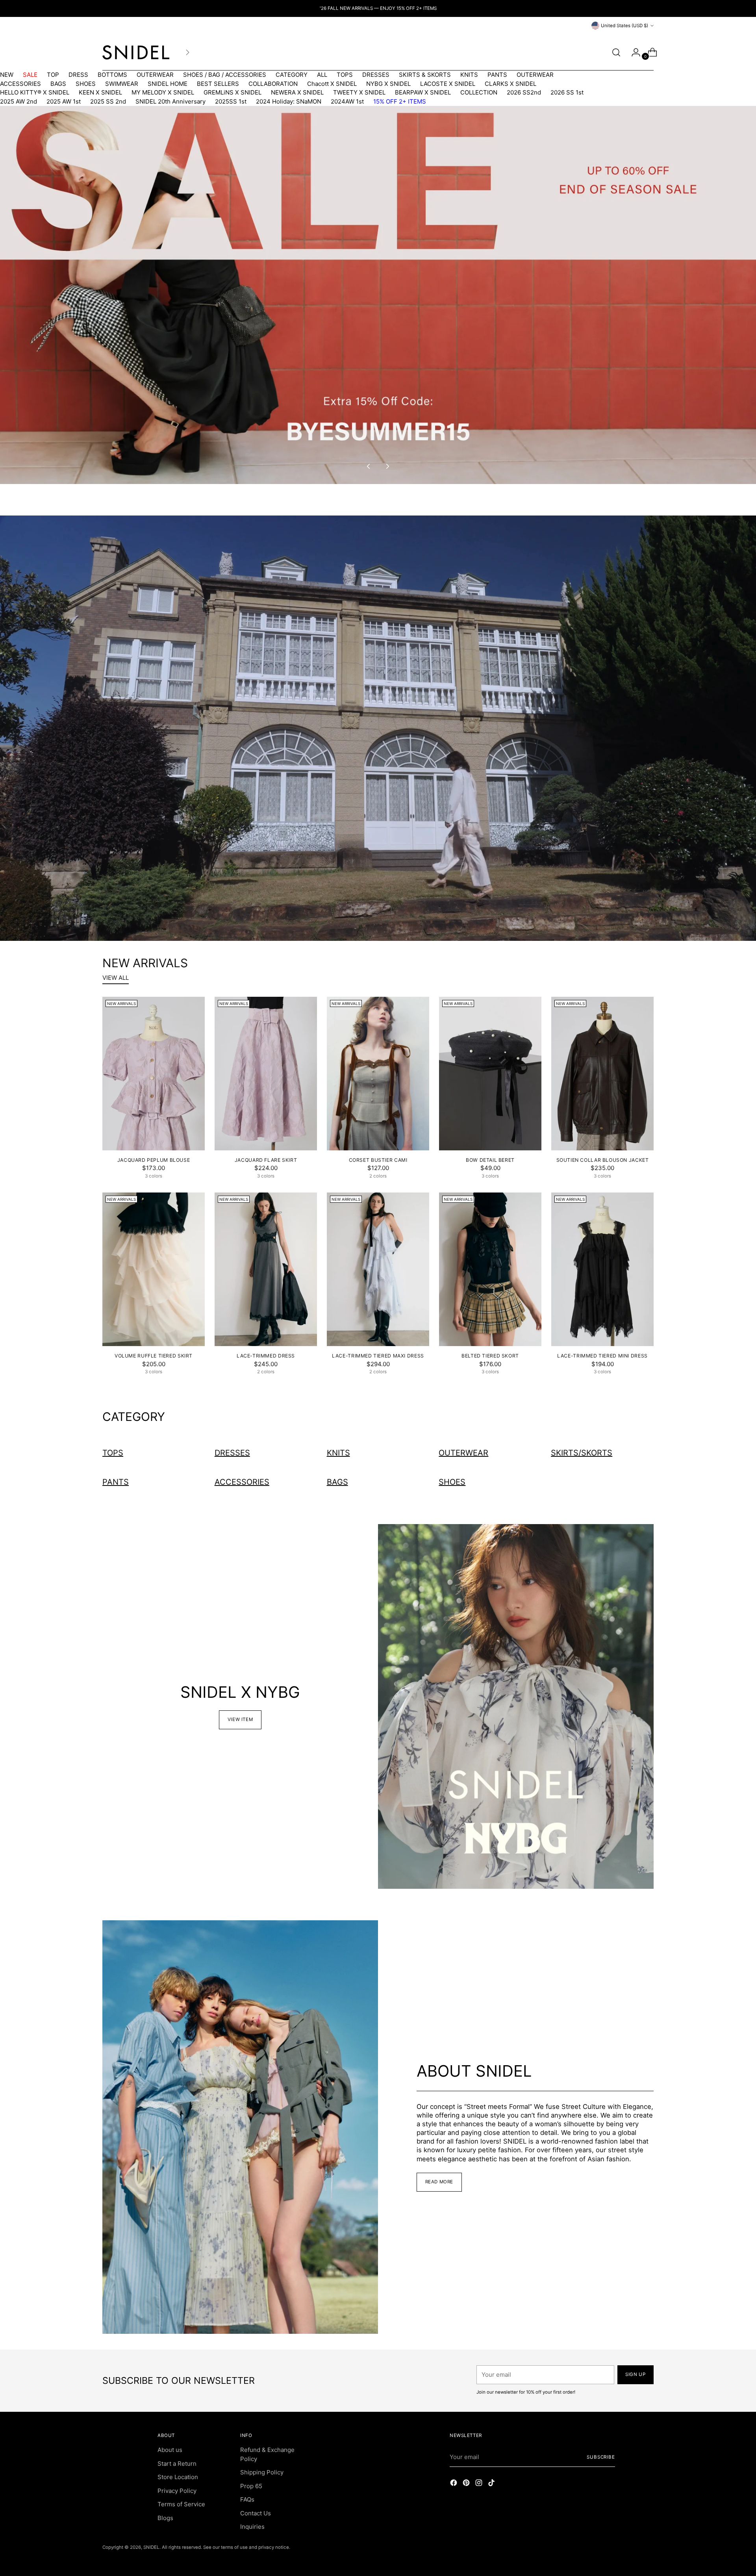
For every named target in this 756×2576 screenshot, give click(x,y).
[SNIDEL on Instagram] (480, 2484)
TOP (53, 75)
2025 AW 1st (64, 101)
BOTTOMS (112, 75)
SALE (30, 75)
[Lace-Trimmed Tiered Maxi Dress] (378, 1269)
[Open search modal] (616, 52)
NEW (7, 75)
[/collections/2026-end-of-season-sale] (378, 295)
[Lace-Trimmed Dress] (266, 1269)
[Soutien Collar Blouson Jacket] (602, 1074)
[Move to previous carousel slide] (369, 466)
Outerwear (463, 1453)
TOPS (345, 75)
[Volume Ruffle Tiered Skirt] (154, 1269)
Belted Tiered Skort (490, 1356)
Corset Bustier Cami (378, 1160)
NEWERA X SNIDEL (297, 92)
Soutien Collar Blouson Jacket (603, 1160)
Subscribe (601, 2457)
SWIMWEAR (122, 84)
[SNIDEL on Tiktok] (492, 2484)
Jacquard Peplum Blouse (154, 1160)
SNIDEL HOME (168, 84)
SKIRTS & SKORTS (425, 75)
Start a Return (177, 2464)
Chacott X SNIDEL (332, 84)
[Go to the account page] (633, 52)
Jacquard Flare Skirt (266, 1160)
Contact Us (256, 2513)
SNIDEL (151, 2547)
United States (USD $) (624, 26)
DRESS (78, 75)
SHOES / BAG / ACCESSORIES (225, 75)
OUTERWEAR (155, 75)
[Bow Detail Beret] (490, 1074)
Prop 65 (251, 2486)
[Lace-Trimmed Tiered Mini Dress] (602, 1269)
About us (170, 2450)
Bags (337, 1482)
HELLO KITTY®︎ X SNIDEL (35, 92)
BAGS (58, 84)
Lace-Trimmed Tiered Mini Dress (602, 1356)
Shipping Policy (262, 2472)
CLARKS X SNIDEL (510, 84)
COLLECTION (479, 92)
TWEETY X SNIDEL (359, 92)
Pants (116, 1482)
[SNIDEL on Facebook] (454, 2484)
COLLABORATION (273, 84)
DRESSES (376, 75)
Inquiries (252, 2527)
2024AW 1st (347, 101)
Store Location (178, 2477)
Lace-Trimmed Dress (266, 1356)
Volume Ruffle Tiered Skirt (154, 1356)
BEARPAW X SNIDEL (423, 92)
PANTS (497, 75)
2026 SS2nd (524, 92)
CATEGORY (292, 75)
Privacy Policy (177, 2491)
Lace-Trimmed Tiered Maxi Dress (378, 1356)
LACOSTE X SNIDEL (448, 84)
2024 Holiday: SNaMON (289, 101)
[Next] (187, 52)
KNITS (469, 75)
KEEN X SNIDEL (100, 92)
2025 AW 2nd (19, 101)
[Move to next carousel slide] (387, 466)
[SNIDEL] (136, 52)
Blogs (165, 2518)
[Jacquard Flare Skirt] (266, 1074)
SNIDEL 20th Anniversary (170, 101)
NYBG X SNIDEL (388, 84)
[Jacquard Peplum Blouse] (154, 1074)
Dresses (232, 1453)
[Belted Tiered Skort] (490, 1269)
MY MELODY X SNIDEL (163, 92)
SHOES (86, 84)
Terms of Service (181, 2504)
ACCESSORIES (20, 84)
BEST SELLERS (218, 84)
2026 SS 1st (567, 92)
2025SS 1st (231, 101)
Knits (338, 1453)
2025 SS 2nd (108, 101)
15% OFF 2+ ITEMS (400, 101)
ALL (322, 75)
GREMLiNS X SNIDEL (233, 92)
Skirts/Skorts (582, 1453)
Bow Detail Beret (490, 1160)
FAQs (247, 2499)
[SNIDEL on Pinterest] (467, 2484)
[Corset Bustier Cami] (378, 1074)
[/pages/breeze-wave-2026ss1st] (378, 728)
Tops (113, 1453)
